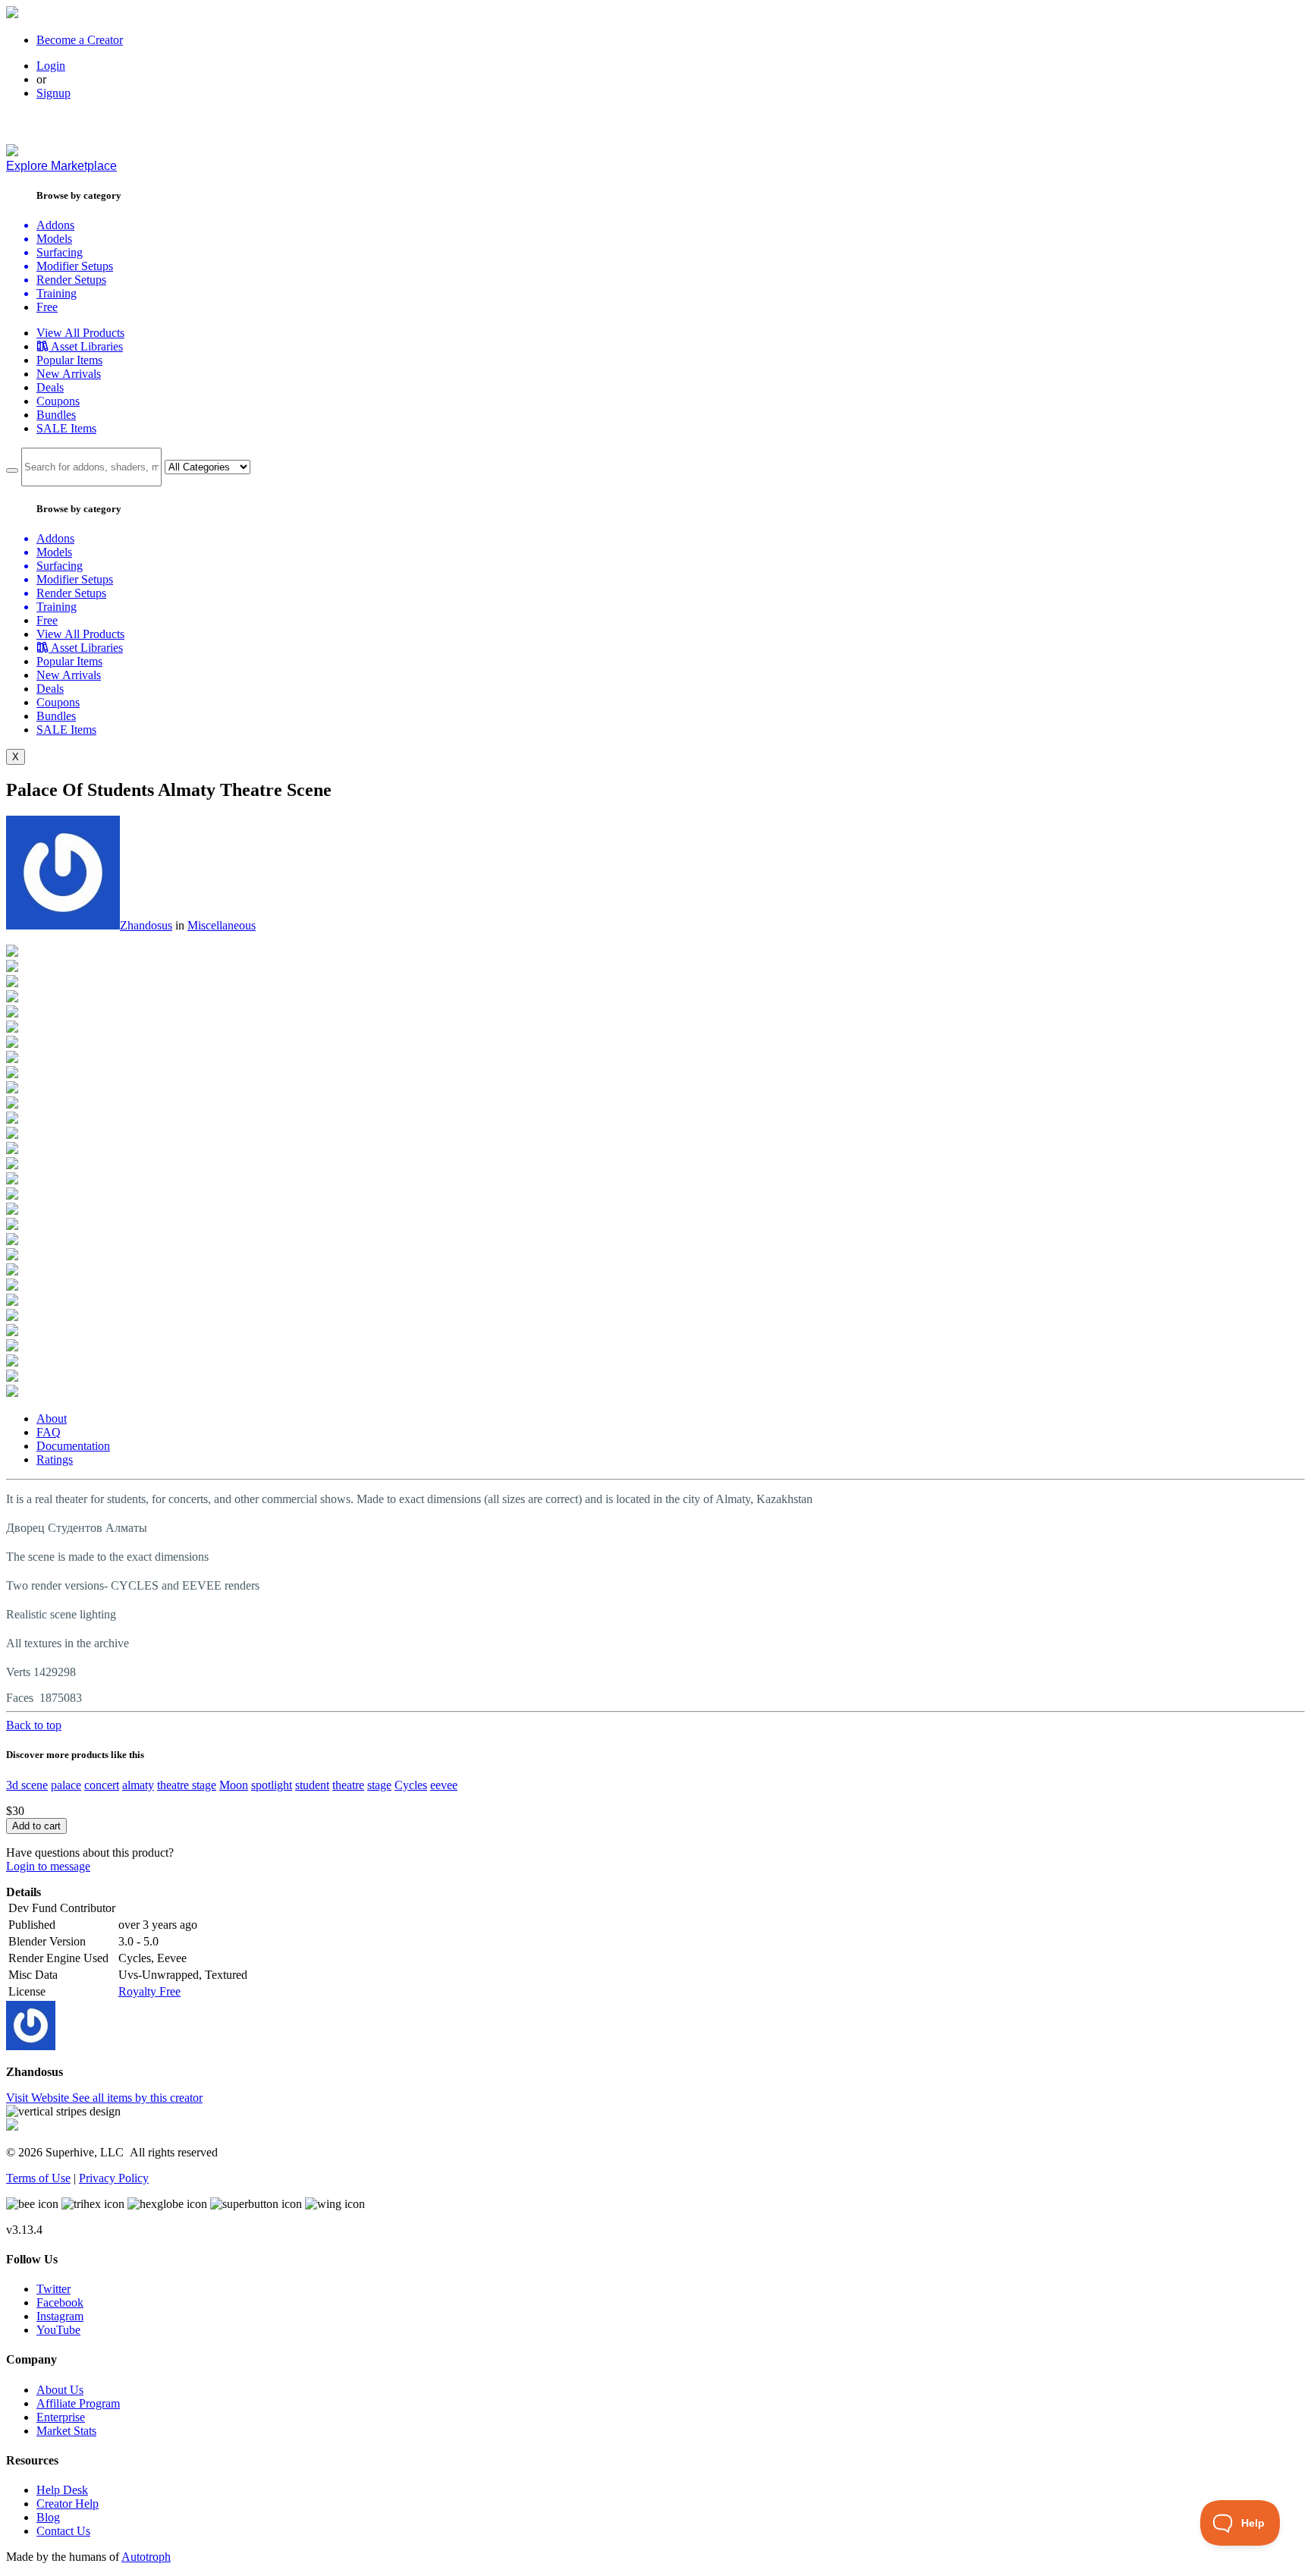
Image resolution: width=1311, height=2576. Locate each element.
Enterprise (61, 2417)
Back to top (34, 1725)
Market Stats (66, 2431)
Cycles (411, 1785)
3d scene (27, 1785)
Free (47, 307)
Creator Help (68, 2504)
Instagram (60, 2316)
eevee (444, 1785)
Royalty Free (149, 1991)
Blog (48, 2517)
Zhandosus (146, 925)
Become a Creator (80, 40)
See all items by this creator (137, 2098)
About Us (60, 2390)
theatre (348, 1785)
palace (66, 1785)
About (52, 1419)
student (312, 1785)
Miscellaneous (222, 925)
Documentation (73, 1446)
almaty (138, 1785)
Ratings (55, 1459)
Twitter (53, 2289)
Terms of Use (38, 2178)
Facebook (60, 2302)
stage (379, 1785)
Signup (53, 93)
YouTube (58, 2330)
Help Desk (62, 2490)
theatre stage (187, 1785)
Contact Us (63, 2531)
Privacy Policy (114, 2178)
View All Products (80, 333)
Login (51, 66)
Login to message (48, 1866)
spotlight (272, 1785)
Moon (234, 1785)
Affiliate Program (78, 2403)
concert (102, 1785)
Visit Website (39, 2098)
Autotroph (146, 2557)
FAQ (49, 1432)
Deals (50, 387)
